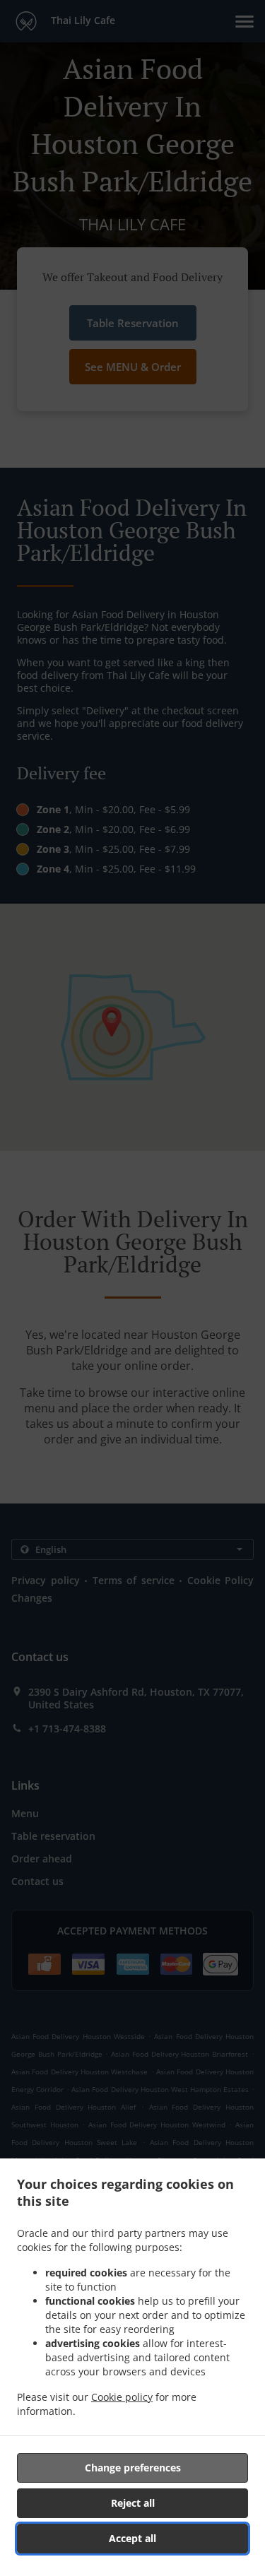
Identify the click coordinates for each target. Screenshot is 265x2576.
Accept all (132, 2538)
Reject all (133, 2503)
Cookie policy (122, 2397)
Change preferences (133, 2468)
